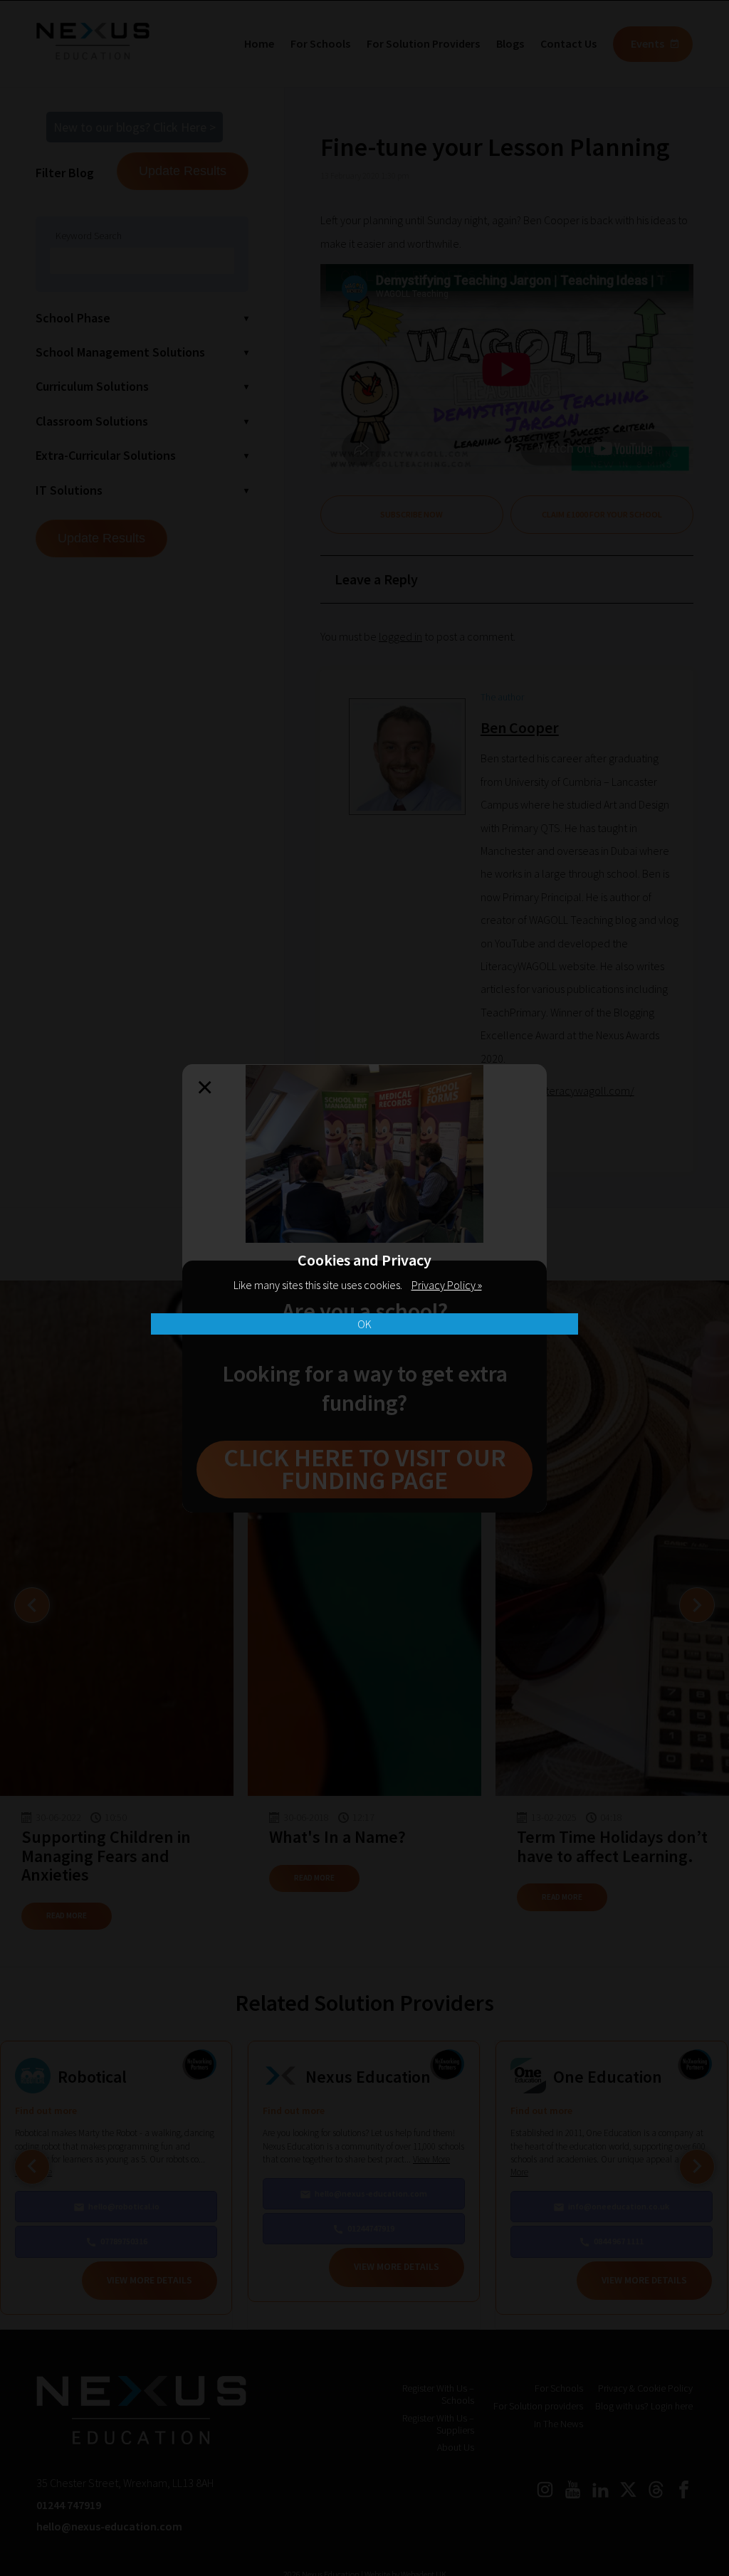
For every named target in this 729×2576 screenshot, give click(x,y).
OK (364, 1324)
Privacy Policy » (447, 1285)
